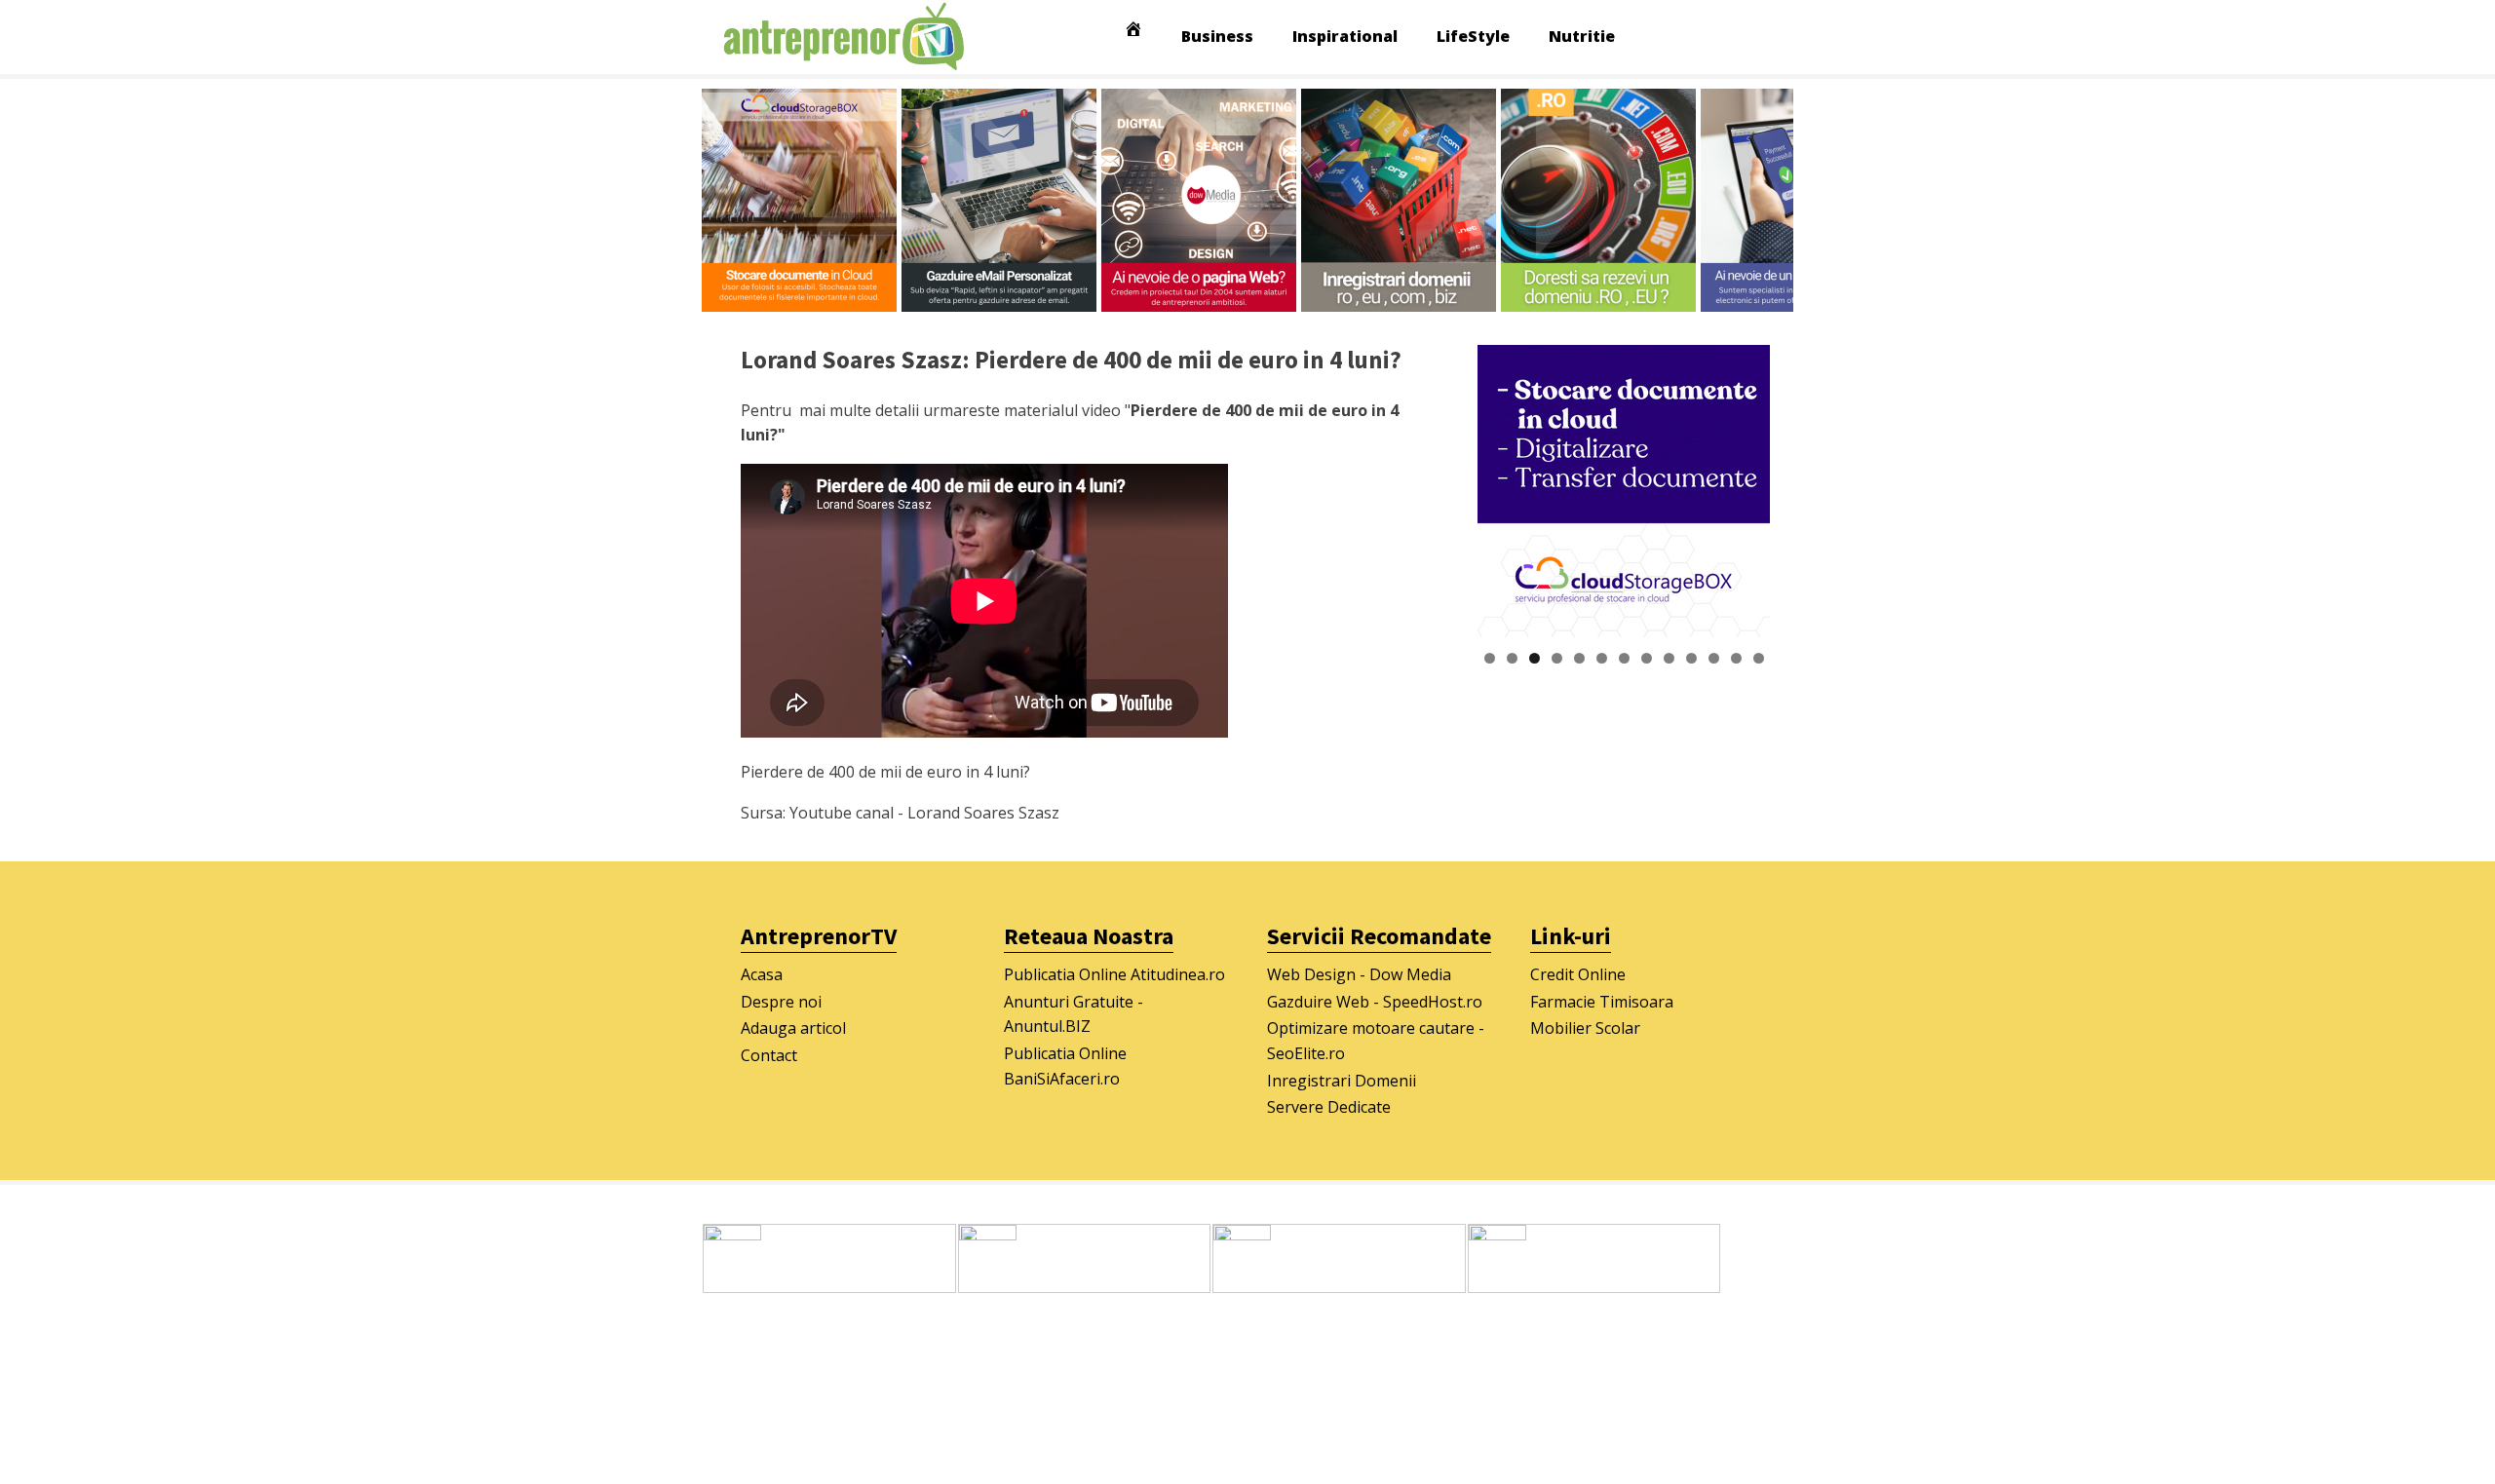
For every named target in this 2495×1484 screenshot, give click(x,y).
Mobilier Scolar (1585, 1028)
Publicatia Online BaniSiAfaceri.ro (1065, 1066)
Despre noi (781, 1002)
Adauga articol (793, 1028)
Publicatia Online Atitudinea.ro (1114, 974)
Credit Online (1578, 974)
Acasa (762, 974)
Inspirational (1345, 36)
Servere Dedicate (1329, 1107)
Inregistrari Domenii (1342, 1081)
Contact (769, 1055)
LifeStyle (1473, 36)
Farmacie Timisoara (1602, 1002)
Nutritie (1582, 36)
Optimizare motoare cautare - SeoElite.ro (1376, 1041)
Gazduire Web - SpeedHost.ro (1375, 1002)
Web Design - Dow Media (1359, 974)
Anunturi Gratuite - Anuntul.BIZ (1074, 1014)
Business (1217, 36)
